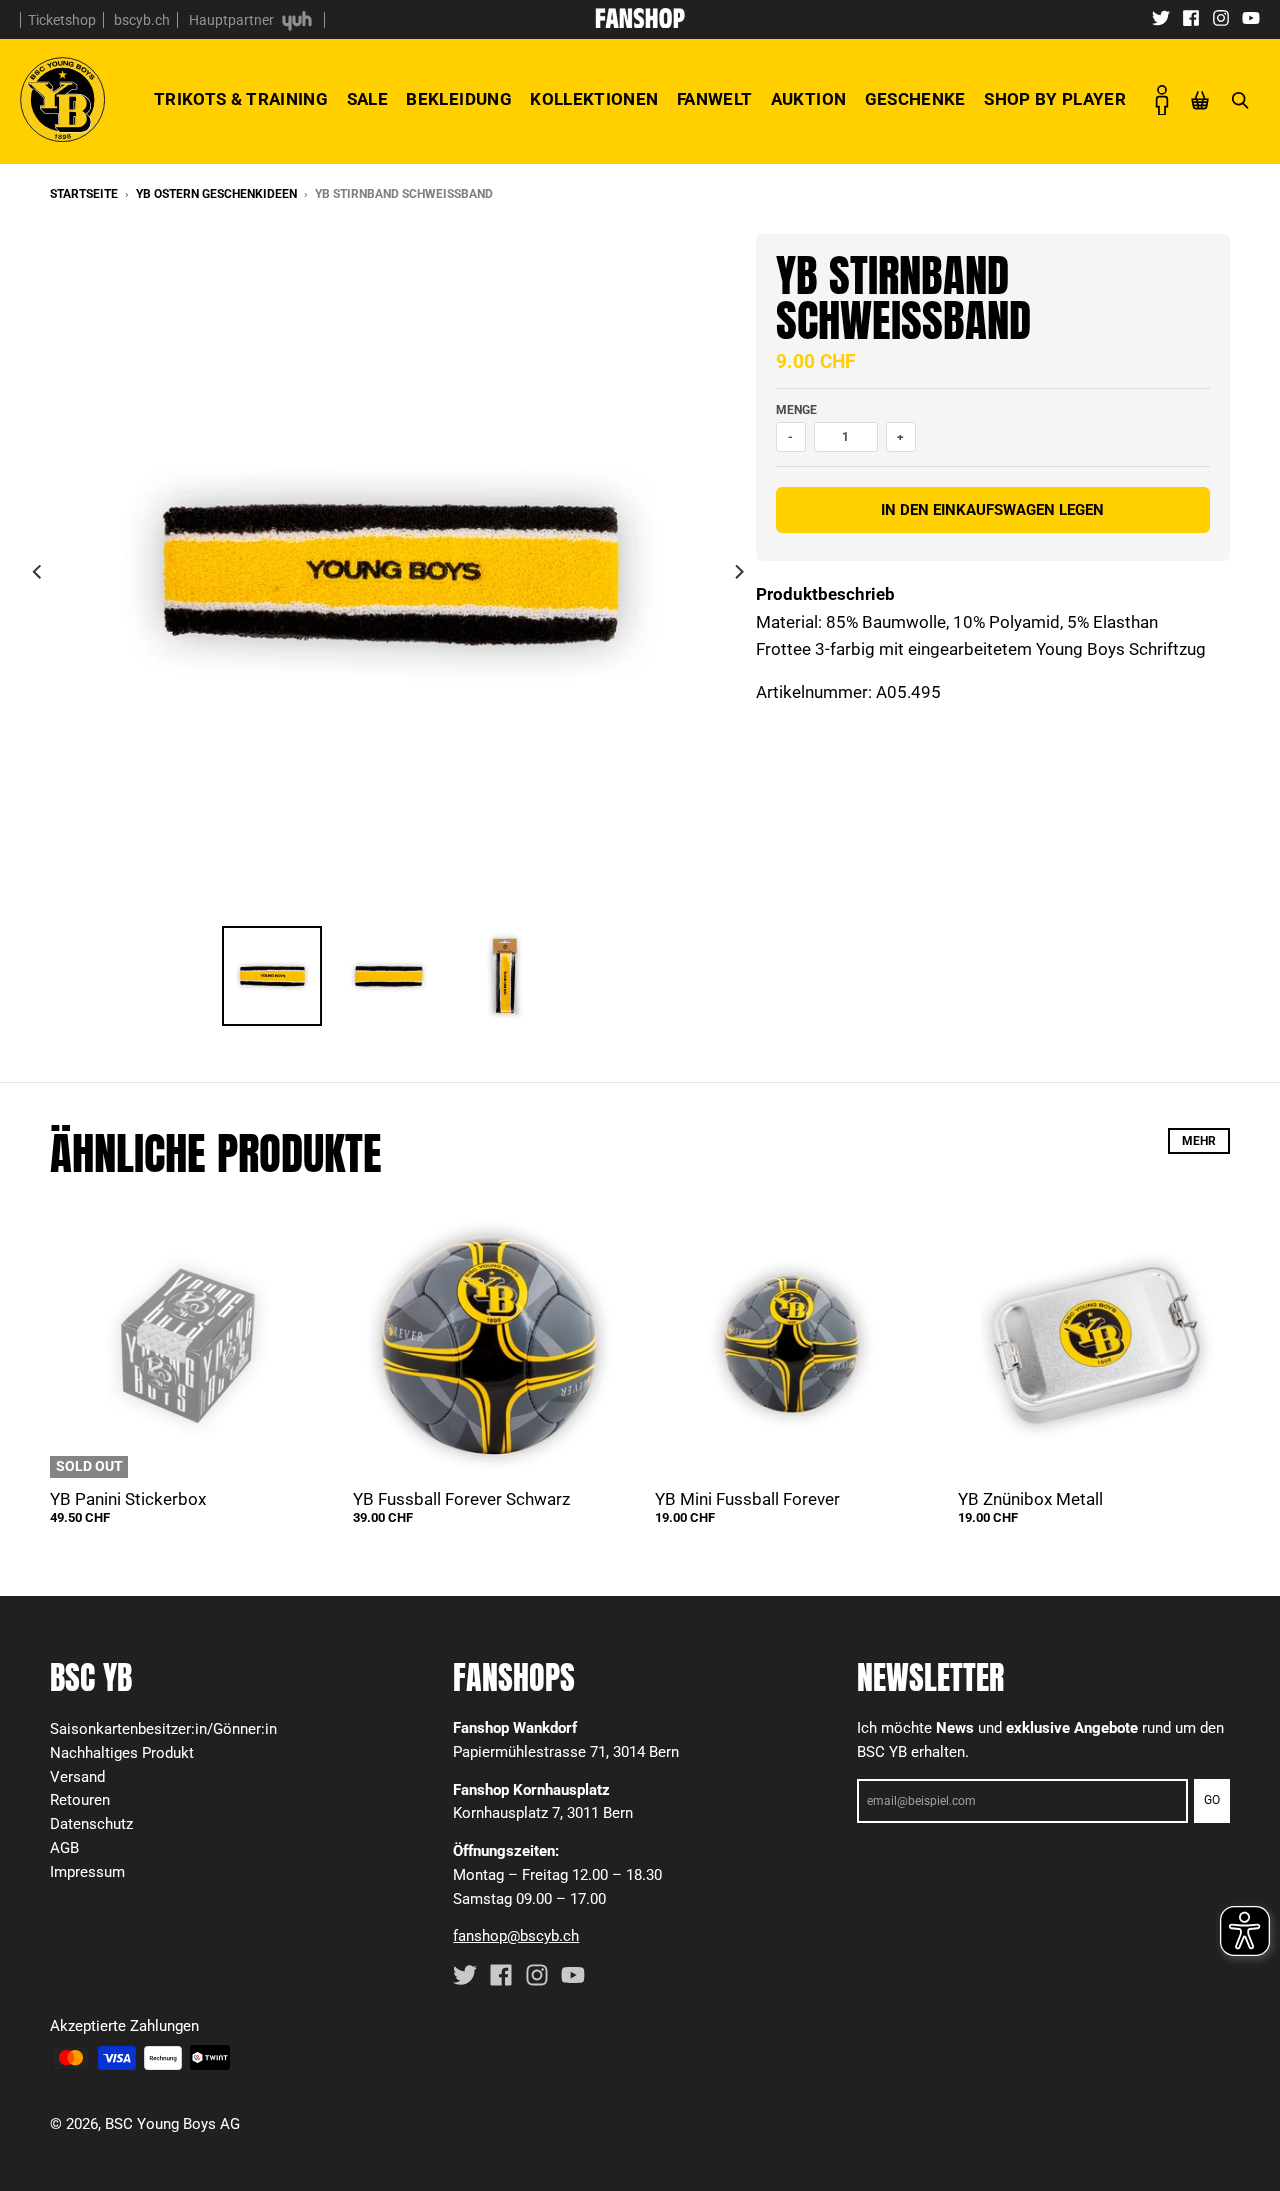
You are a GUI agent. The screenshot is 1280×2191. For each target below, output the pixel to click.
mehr (1199, 1141)
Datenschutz (91, 1824)
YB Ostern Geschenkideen (216, 194)
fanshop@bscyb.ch (516, 1936)
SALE (367, 99)
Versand (77, 1777)
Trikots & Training (241, 99)
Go (1212, 1800)
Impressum (87, 1872)
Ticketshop (62, 20)
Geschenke (915, 99)
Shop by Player (1055, 99)
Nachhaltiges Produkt (122, 1753)
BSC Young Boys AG (172, 2124)
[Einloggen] (1162, 100)
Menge (796, 410)
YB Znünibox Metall (1030, 1499)
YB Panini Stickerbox (128, 1499)
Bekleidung (458, 99)
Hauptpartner (233, 20)
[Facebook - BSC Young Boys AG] (1191, 17)
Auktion (808, 99)
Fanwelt (714, 99)
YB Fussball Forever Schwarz (461, 1499)
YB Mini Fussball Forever (747, 1499)
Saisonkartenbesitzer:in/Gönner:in (163, 1729)
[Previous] (38, 572)
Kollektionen (594, 99)
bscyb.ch (142, 20)
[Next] (738, 572)
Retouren (80, 1800)
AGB (64, 1848)
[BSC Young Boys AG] (640, 22)
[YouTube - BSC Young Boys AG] (1251, 17)
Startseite (84, 194)
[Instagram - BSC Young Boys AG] (1221, 17)
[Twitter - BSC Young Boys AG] (1161, 17)
